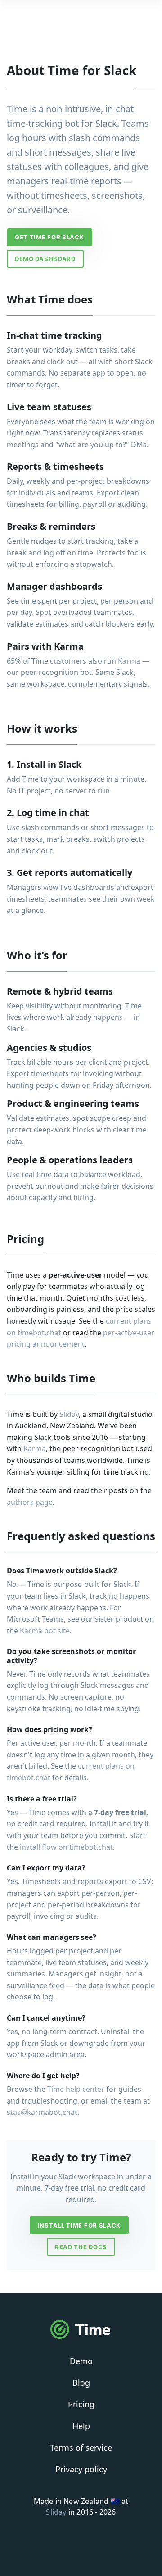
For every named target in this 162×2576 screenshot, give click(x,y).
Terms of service (81, 2448)
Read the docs (81, 2247)
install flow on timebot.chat (66, 1847)
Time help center (76, 2089)
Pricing (81, 2404)
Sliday (69, 1414)
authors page (30, 1502)
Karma (129, 661)
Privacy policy (81, 2469)
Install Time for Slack (79, 2225)
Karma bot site (45, 1631)
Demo (81, 2361)
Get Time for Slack (49, 237)
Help (81, 2426)
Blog (81, 2383)
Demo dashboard (45, 259)
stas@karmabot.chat (42, 2112)
